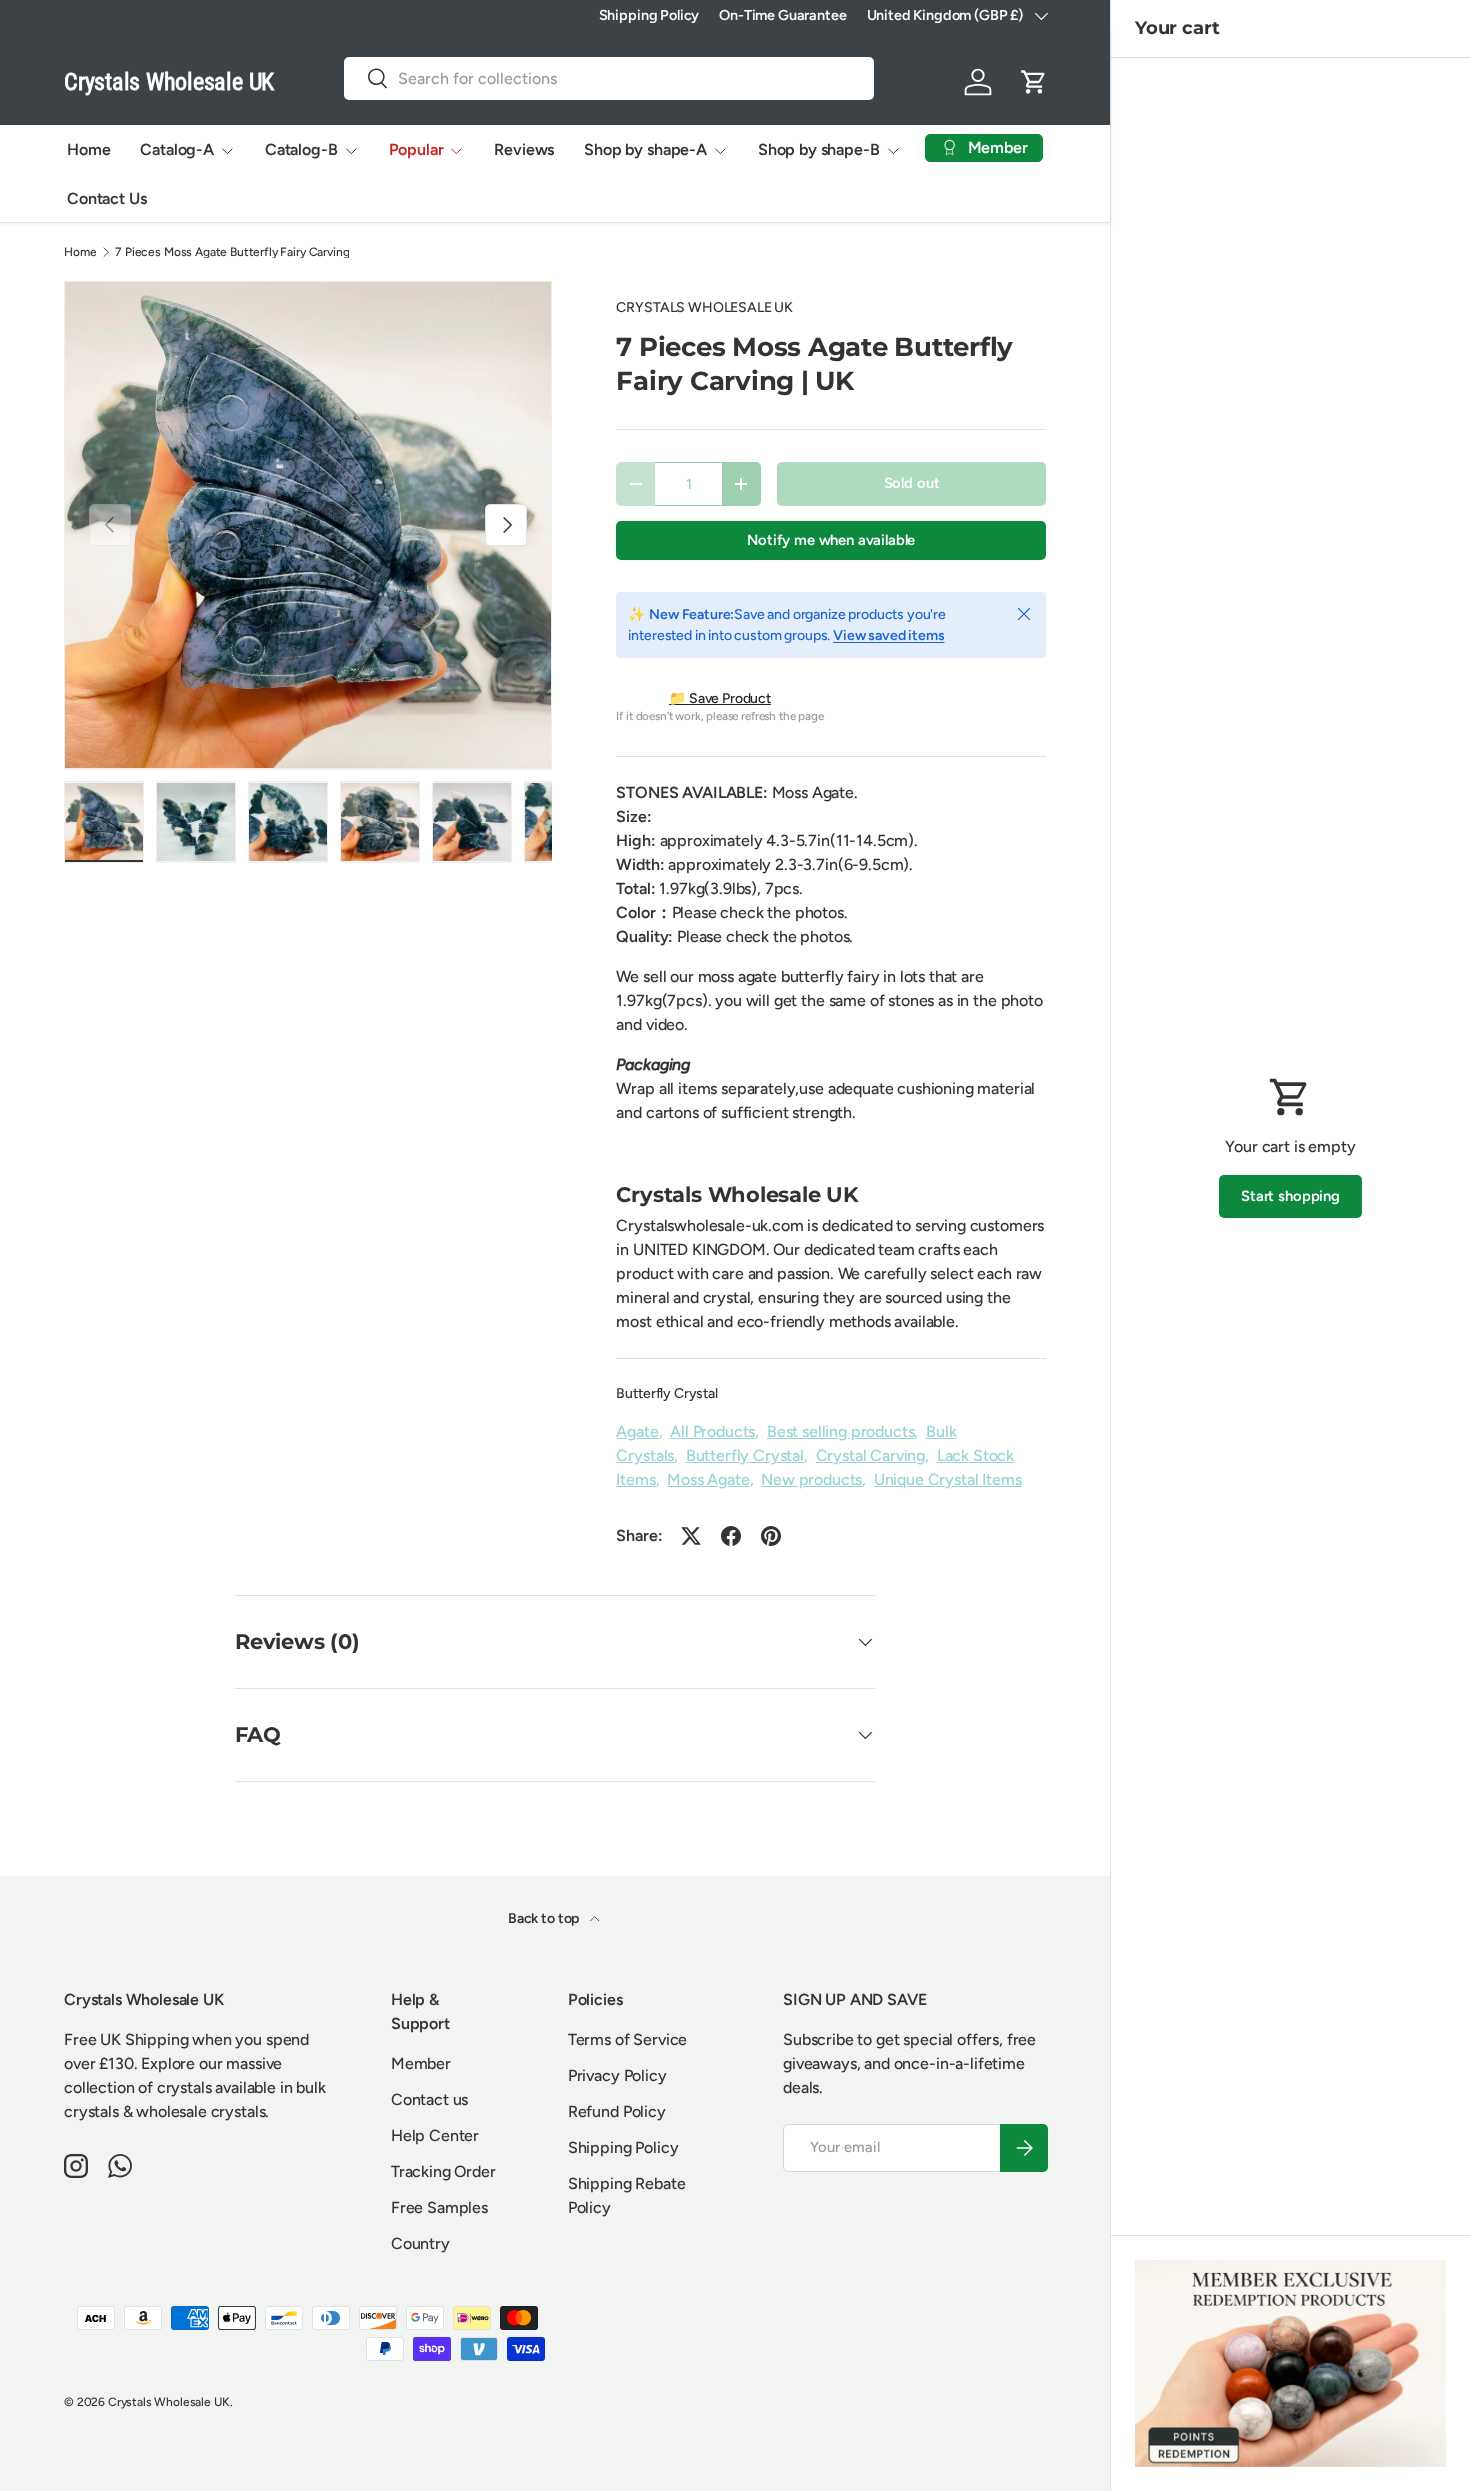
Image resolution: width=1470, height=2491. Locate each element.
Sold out (912, 483)
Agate (637, 1431)
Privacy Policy (617, 2075)
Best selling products (841, 1431)
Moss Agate (708, 1479)
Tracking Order (443, 2171)
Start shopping (1290, 1196)
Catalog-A (177, 149)
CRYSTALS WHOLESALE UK (704, 307)
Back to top (545, 1918)
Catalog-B (301, 149)
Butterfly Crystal (666, 1393)
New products (811, 1479)
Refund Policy (617, 2111)
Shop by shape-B (819, 149)
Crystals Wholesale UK (169, 2402)
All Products (712, 1431)
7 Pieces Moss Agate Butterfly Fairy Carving (232, 252)
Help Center (435, 2135)
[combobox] (609, 78)
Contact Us (106, 198)
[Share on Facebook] (731, 1536)
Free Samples (439, 2207)
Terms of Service (627, 2039)
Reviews (524, 149)
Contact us (429, 2099)
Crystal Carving (871, 1455)
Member (421, 2063)
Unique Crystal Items (948, 1479)
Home (88, 149)
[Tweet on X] (691, 1536)
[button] (1034, 82)
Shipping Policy (649, 15)
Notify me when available (831, 540)
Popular (416, 149)
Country (420, 2243)
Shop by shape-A (645, 149)
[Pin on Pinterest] (771, 1536)
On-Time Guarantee (782, 15)
